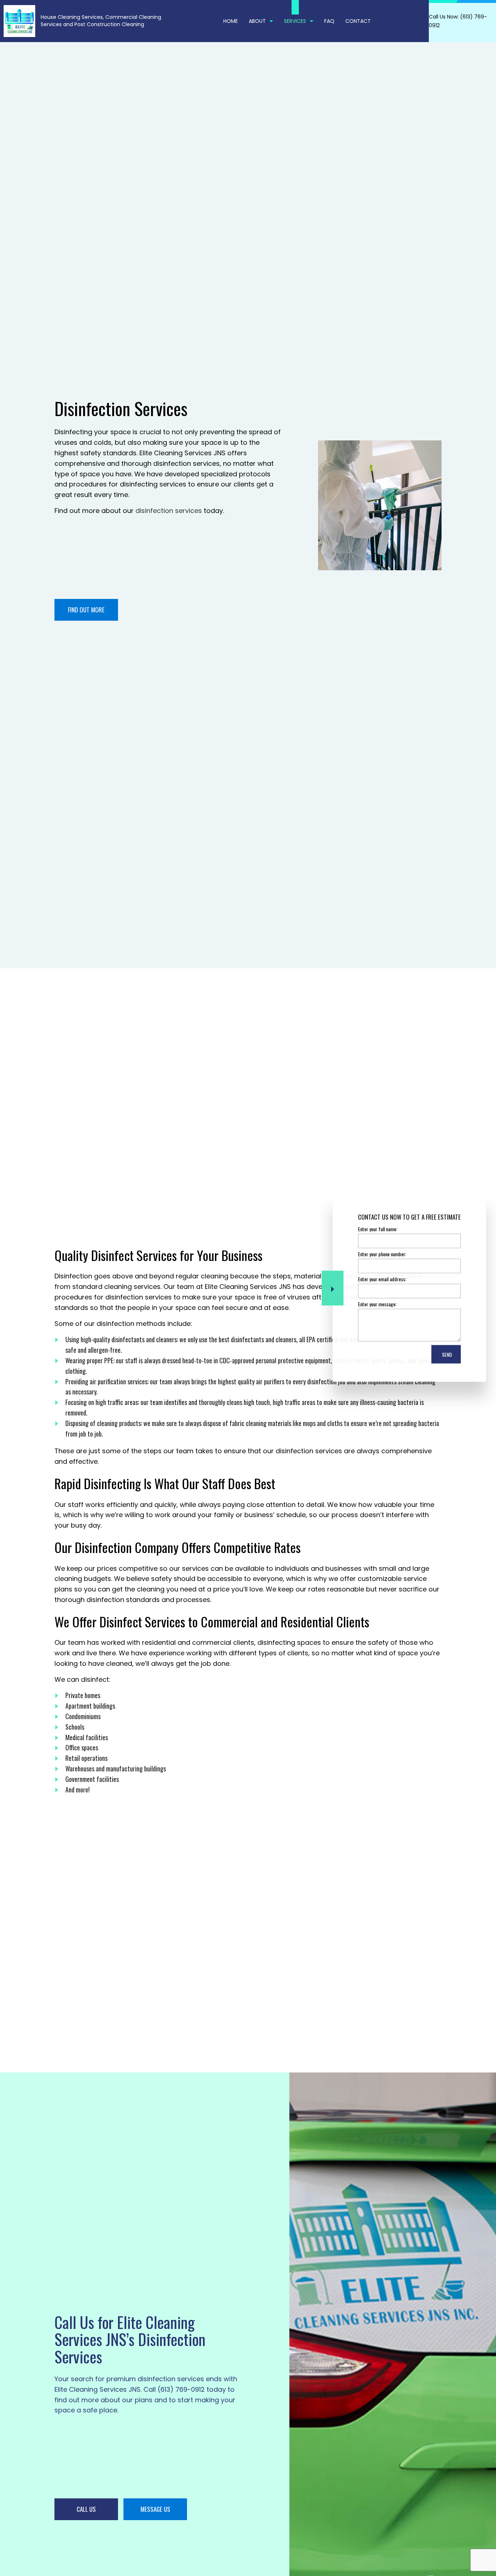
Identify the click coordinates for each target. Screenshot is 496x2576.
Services (295, 21)
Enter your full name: (378, 1229)
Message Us (155, 2509)
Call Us (86, 2509)
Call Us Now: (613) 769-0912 (458, 21)
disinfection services (169, 511)
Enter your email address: (382, 1279)
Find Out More (86, 610)
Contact (358, 21)
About (257, 21)
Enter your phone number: (382, 1254)
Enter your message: (377, 1304)
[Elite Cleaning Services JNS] (19, 20)
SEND (447, 1354)
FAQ (329, 21)
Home (231, 21)
